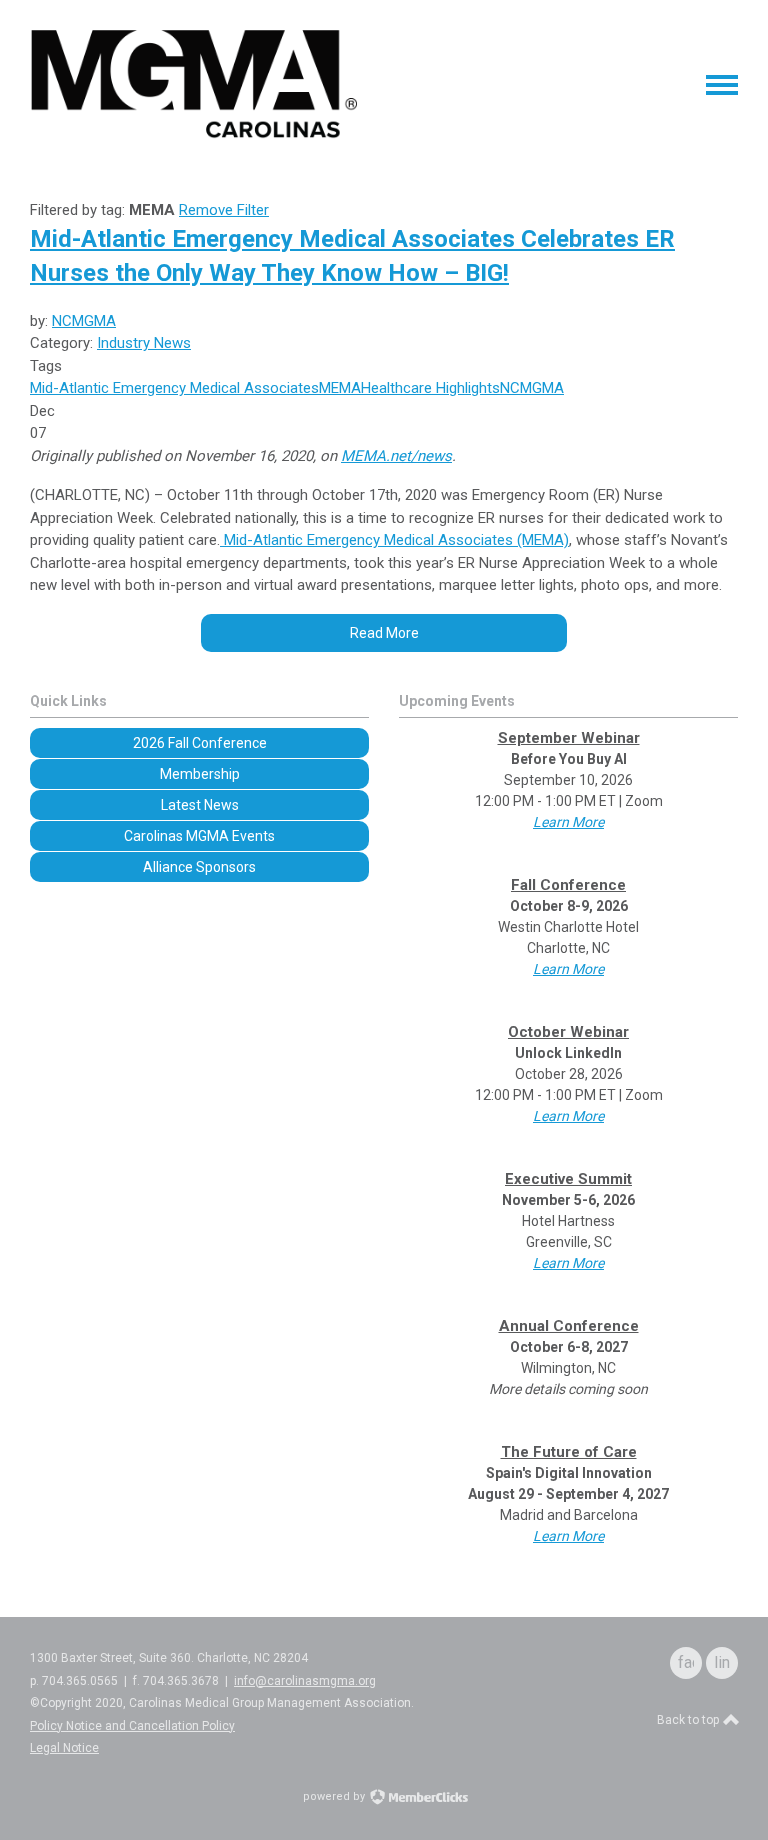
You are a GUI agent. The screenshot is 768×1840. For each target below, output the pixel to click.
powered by (335, 1796)
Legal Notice (64, 1748)
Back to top (689, 1720)
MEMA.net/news (396, 456)
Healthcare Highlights (430, 388)
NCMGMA (84, 321)
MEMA (340, 388)
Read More (384, 633)
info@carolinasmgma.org (305, 1681)
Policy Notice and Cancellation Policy (132, 1726)
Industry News (144, 343)
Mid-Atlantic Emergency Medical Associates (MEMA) (394, 540)
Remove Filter (224, 210)
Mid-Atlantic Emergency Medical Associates (174, 388)
